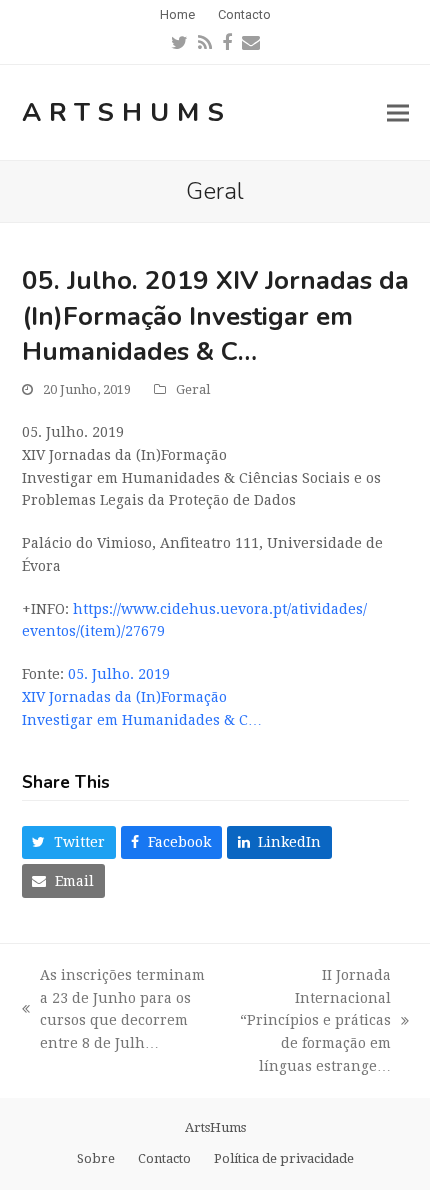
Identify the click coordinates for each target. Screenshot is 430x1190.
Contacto (164, 1158)
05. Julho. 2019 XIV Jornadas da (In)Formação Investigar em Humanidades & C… (142, 697)
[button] (398, 112)
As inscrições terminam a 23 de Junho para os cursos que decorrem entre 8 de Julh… (113, 1009)
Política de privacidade (284, 1158)
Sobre (96, 1158)
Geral (193, 389)
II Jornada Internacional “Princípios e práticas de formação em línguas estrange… (309, 1020)
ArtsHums (127, 112)
